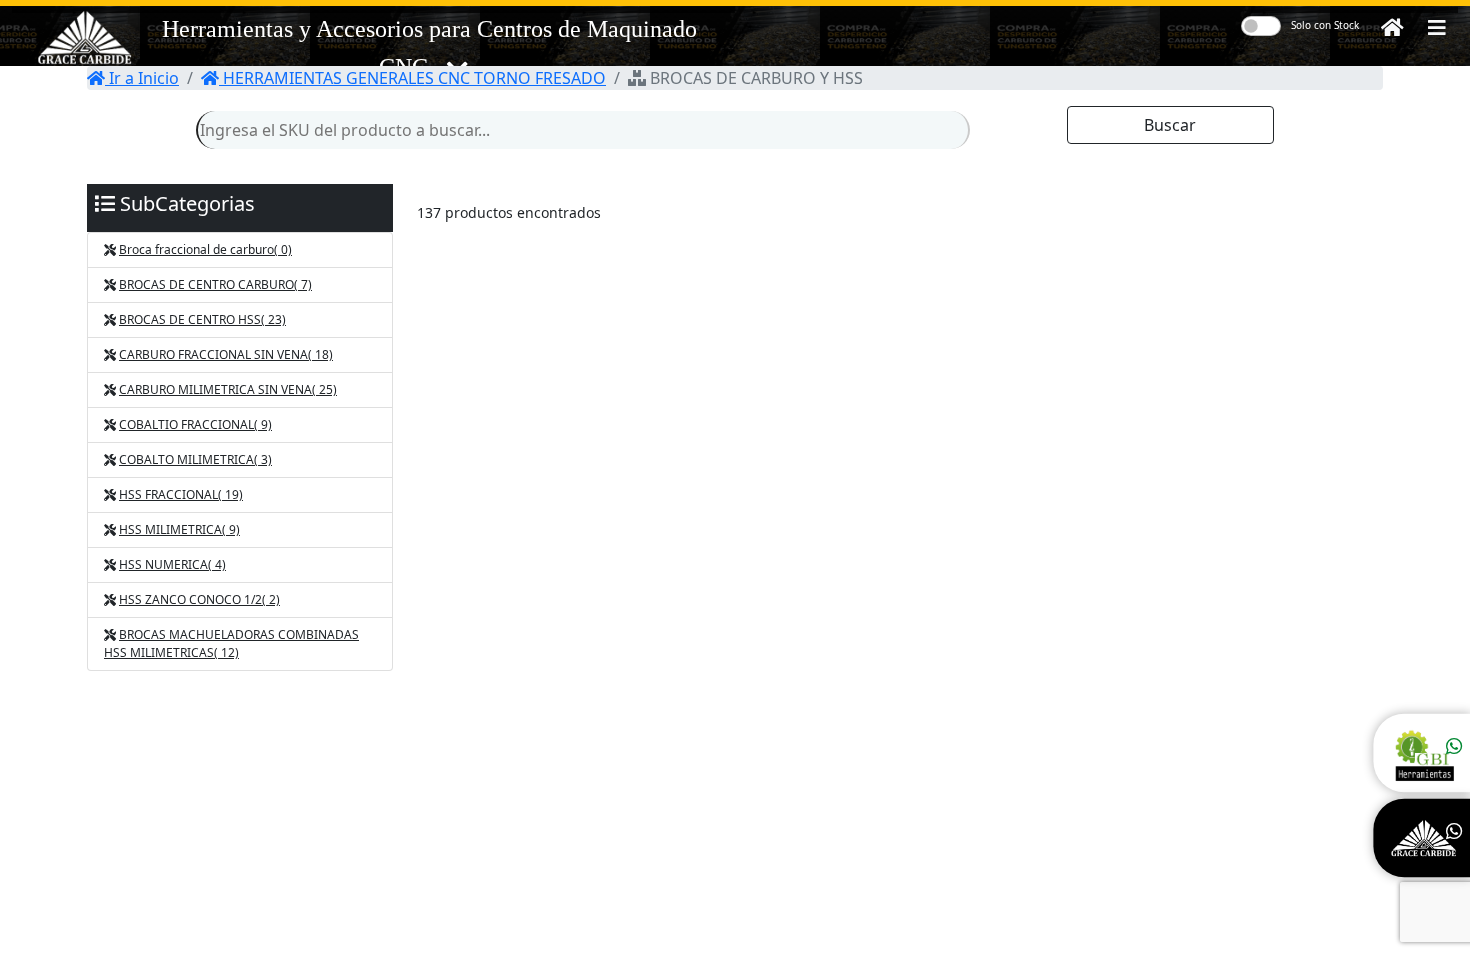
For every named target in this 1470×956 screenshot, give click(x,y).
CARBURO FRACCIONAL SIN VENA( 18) (226, 354)
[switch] (1261, 26)
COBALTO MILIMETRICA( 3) (195, 459)
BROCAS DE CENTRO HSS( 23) (202, 319)
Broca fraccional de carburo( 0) (205, 249)
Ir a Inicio (142, 78)
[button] (1437, 28)
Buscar (1170, 125)
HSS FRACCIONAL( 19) (181, 494)
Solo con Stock (1325, 25)
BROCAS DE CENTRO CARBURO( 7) (215, 284)
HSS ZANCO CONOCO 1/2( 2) (199, 599)
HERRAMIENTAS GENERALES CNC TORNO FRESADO (412, 78)
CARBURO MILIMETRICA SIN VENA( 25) (228, 389)
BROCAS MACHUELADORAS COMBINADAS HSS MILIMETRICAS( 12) (231, 643)
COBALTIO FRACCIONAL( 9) (195, 424)
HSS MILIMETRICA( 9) (179, 529)
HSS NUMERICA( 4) (172, 564)
